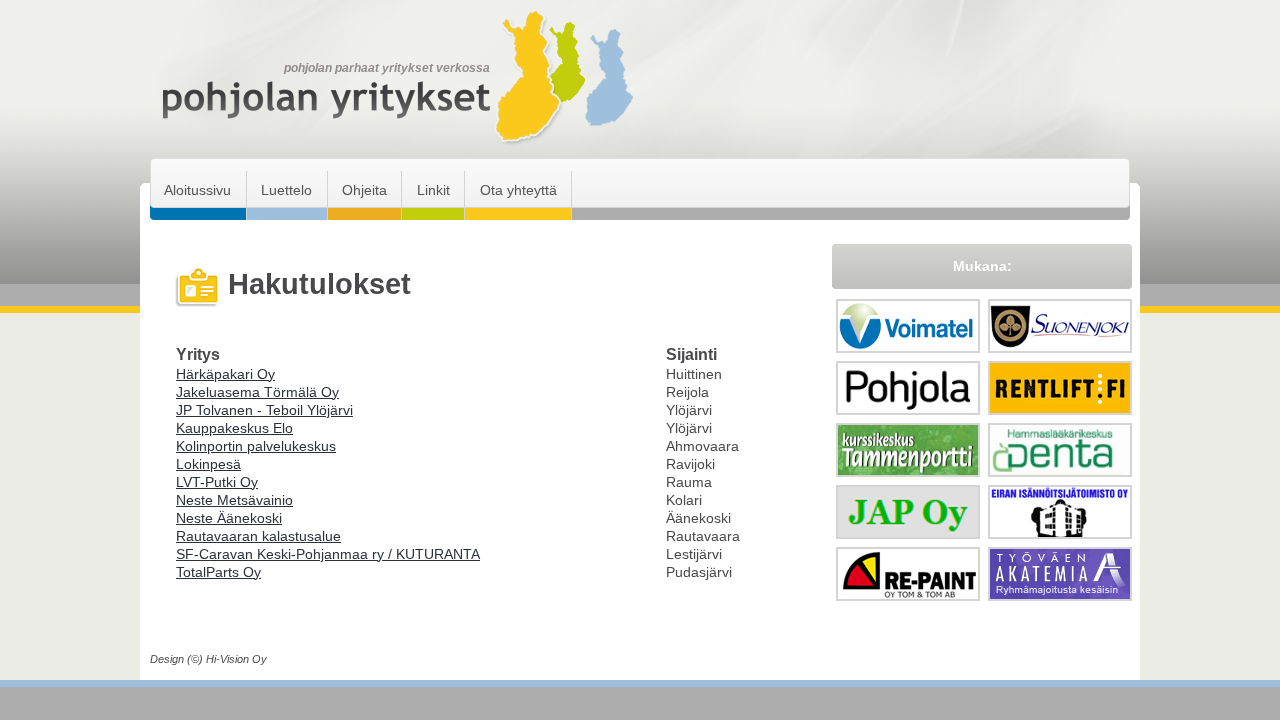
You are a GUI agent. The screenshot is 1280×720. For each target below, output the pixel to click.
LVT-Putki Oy (217, 482)
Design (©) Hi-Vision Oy (208, 659)
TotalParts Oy (218, 572)
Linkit (433, 190)
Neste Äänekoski (229, 518)
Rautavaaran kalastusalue (258, 536)
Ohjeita (364, 190)
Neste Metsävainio (234, 500)
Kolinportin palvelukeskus (256, 446)
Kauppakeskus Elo (234, 428)
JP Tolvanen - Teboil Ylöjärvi (264, 410)
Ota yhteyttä (518, 190)
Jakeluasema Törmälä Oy (257, 392)
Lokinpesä (208, 464)
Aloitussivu (197, 190)
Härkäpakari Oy (225, 374)
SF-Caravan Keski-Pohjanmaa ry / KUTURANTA (328, 554)
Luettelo (286, 190)
